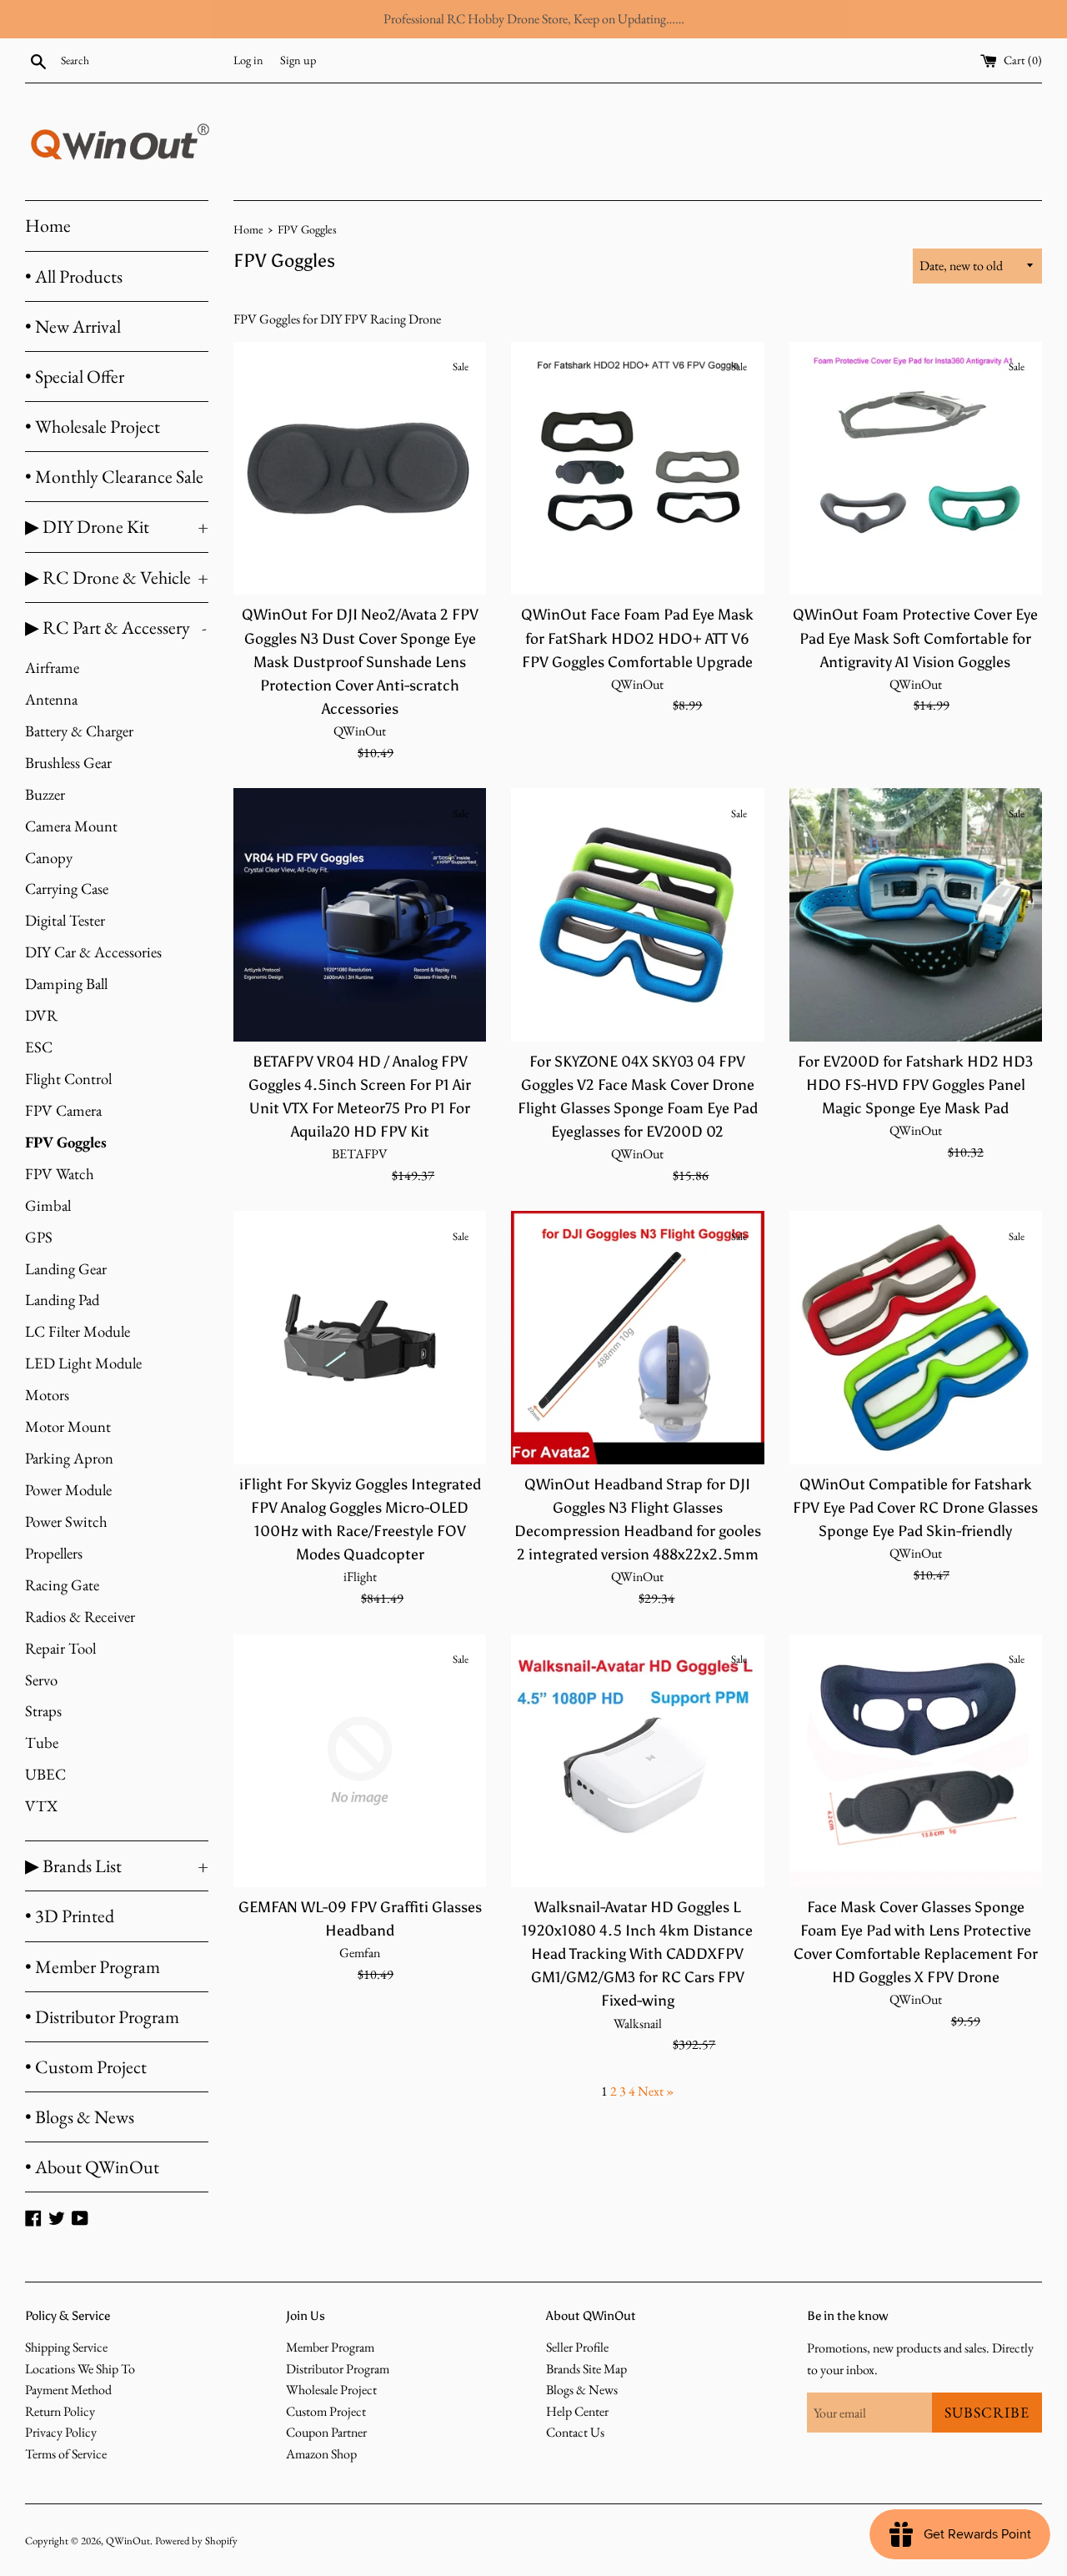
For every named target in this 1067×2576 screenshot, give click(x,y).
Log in (248, 60)
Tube (42, 1742)
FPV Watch (60, 1174)
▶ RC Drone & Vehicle (117, 577)
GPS (39, 1237)
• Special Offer (75, 377)
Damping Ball (66, 984)
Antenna (51, 699)
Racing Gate (62, 1585)
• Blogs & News (80, 2117)
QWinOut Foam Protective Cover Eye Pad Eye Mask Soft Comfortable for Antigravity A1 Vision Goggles (915, 638)
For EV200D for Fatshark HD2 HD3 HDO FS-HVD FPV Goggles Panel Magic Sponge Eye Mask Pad (915, 1085)
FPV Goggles (66, 1142)
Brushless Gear (68, 763)
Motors (47, 1395)
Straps (43, 1711)
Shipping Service (66, 2347)
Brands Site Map (586, 2369)
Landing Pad (62, 1300)
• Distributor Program (102, 2017)
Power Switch (66, 1521)
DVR (41, 1015)
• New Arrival (73, 326)
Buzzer (45, 794)
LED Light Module (83, 1363)
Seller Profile (577, 2347)
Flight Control (68, 1079)
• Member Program (93, 1967)
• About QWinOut (92, 2167)
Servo (41, 1680)
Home (48, 226)
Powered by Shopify (196, 2541)
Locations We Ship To (80, 2369)
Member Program (330, 2347)
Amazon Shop (321, 2454)
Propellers (54, 1553)
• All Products (74, 276)
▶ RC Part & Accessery (116, 628)
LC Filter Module (78, 1331)
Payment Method (68, 2390)
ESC (39, 1047)
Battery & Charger (79, 731)
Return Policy (60, 2411)
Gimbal (48, 1205)
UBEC (45, 1774)
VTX (41, 1806)
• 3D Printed (70, 1916)
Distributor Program (338, 2369)
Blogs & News (582, 2390)
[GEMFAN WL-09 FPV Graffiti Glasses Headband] (360, 1761)
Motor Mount (68, 1426)
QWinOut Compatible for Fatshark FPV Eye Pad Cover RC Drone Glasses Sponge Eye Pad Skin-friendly (915, 1508)
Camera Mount (71, 826)
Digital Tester (65, 920)
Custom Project (326, 2411)
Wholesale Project (331, 2390)
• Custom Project (86, 2067)
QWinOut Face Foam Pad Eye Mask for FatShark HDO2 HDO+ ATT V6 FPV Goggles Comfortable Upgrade (637, 638)
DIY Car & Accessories (93, 952)
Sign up (298, 60)
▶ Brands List (117, 1866)
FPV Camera (63, 1110)
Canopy (49, 858)
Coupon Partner (326, 2432)
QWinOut (128, 2541)
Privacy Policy (61, 2432)
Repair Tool (60, 1648)
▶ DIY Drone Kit (117, 527)
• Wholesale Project (93, 427)
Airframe (52, 668)
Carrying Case (67, 889)
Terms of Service (66, 2454)
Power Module (68, 1490)
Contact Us (575, 2432)
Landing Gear (66, 1269)
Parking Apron (69, 1458)
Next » (656, 2091)
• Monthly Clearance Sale (114, 477)
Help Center (577, 2411)
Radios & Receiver (80, 1617)
